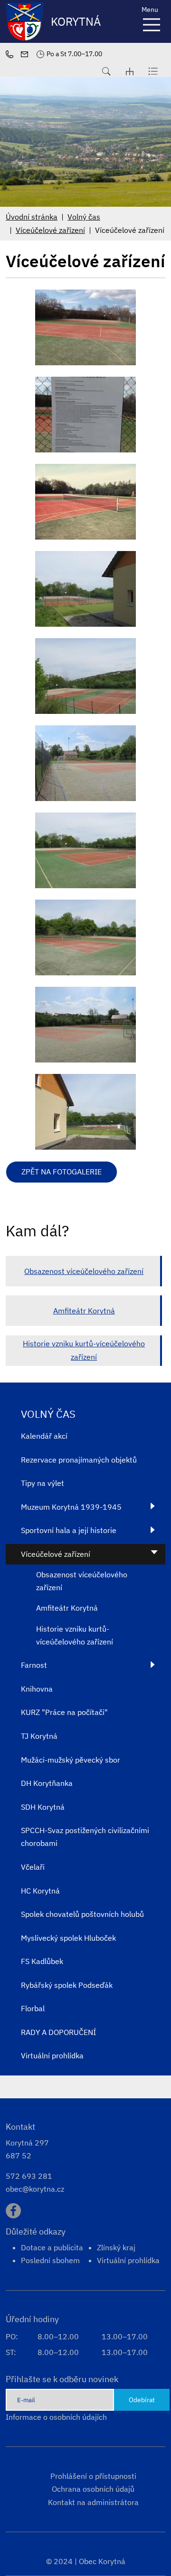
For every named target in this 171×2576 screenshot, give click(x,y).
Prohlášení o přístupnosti (93, 2476)
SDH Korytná (43, 1807)
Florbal (33, 2008)
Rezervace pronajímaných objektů (79, 1460)
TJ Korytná (39, 1736)
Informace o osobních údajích (56, 2417)
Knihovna (37, 1689)
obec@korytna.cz (35, 2189)
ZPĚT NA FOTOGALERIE (62, 1172)
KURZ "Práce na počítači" (64, 1712)
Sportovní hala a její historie (69, 1530)
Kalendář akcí (44, 1436)
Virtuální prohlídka (52, 2055)
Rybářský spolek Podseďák (67, 1985)
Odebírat (142, 2400)
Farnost (34, 1665)
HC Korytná (40, 1891)
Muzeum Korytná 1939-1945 (71, 1507)
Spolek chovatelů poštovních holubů (82, 1914)
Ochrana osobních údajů (93, 2489)
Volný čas (84, 217)
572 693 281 (29, 2176)
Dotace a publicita (52, 2247)
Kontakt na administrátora (93, 2502)
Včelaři (33, 1867)
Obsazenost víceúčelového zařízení (84, 1271)
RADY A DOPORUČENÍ (58, 2032)
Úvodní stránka (32, 217)
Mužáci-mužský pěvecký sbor (71, 1760)
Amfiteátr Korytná (84, 1311)
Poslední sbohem (50, 2260)
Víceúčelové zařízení (50, 230)
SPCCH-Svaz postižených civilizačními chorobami (85, 1837)
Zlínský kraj (116, 2247)
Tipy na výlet (43, 1483)
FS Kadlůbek (42, 1961)
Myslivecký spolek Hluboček (68, 1938)
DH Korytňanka (47, 1783)
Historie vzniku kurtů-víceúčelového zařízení (84, 1350)
